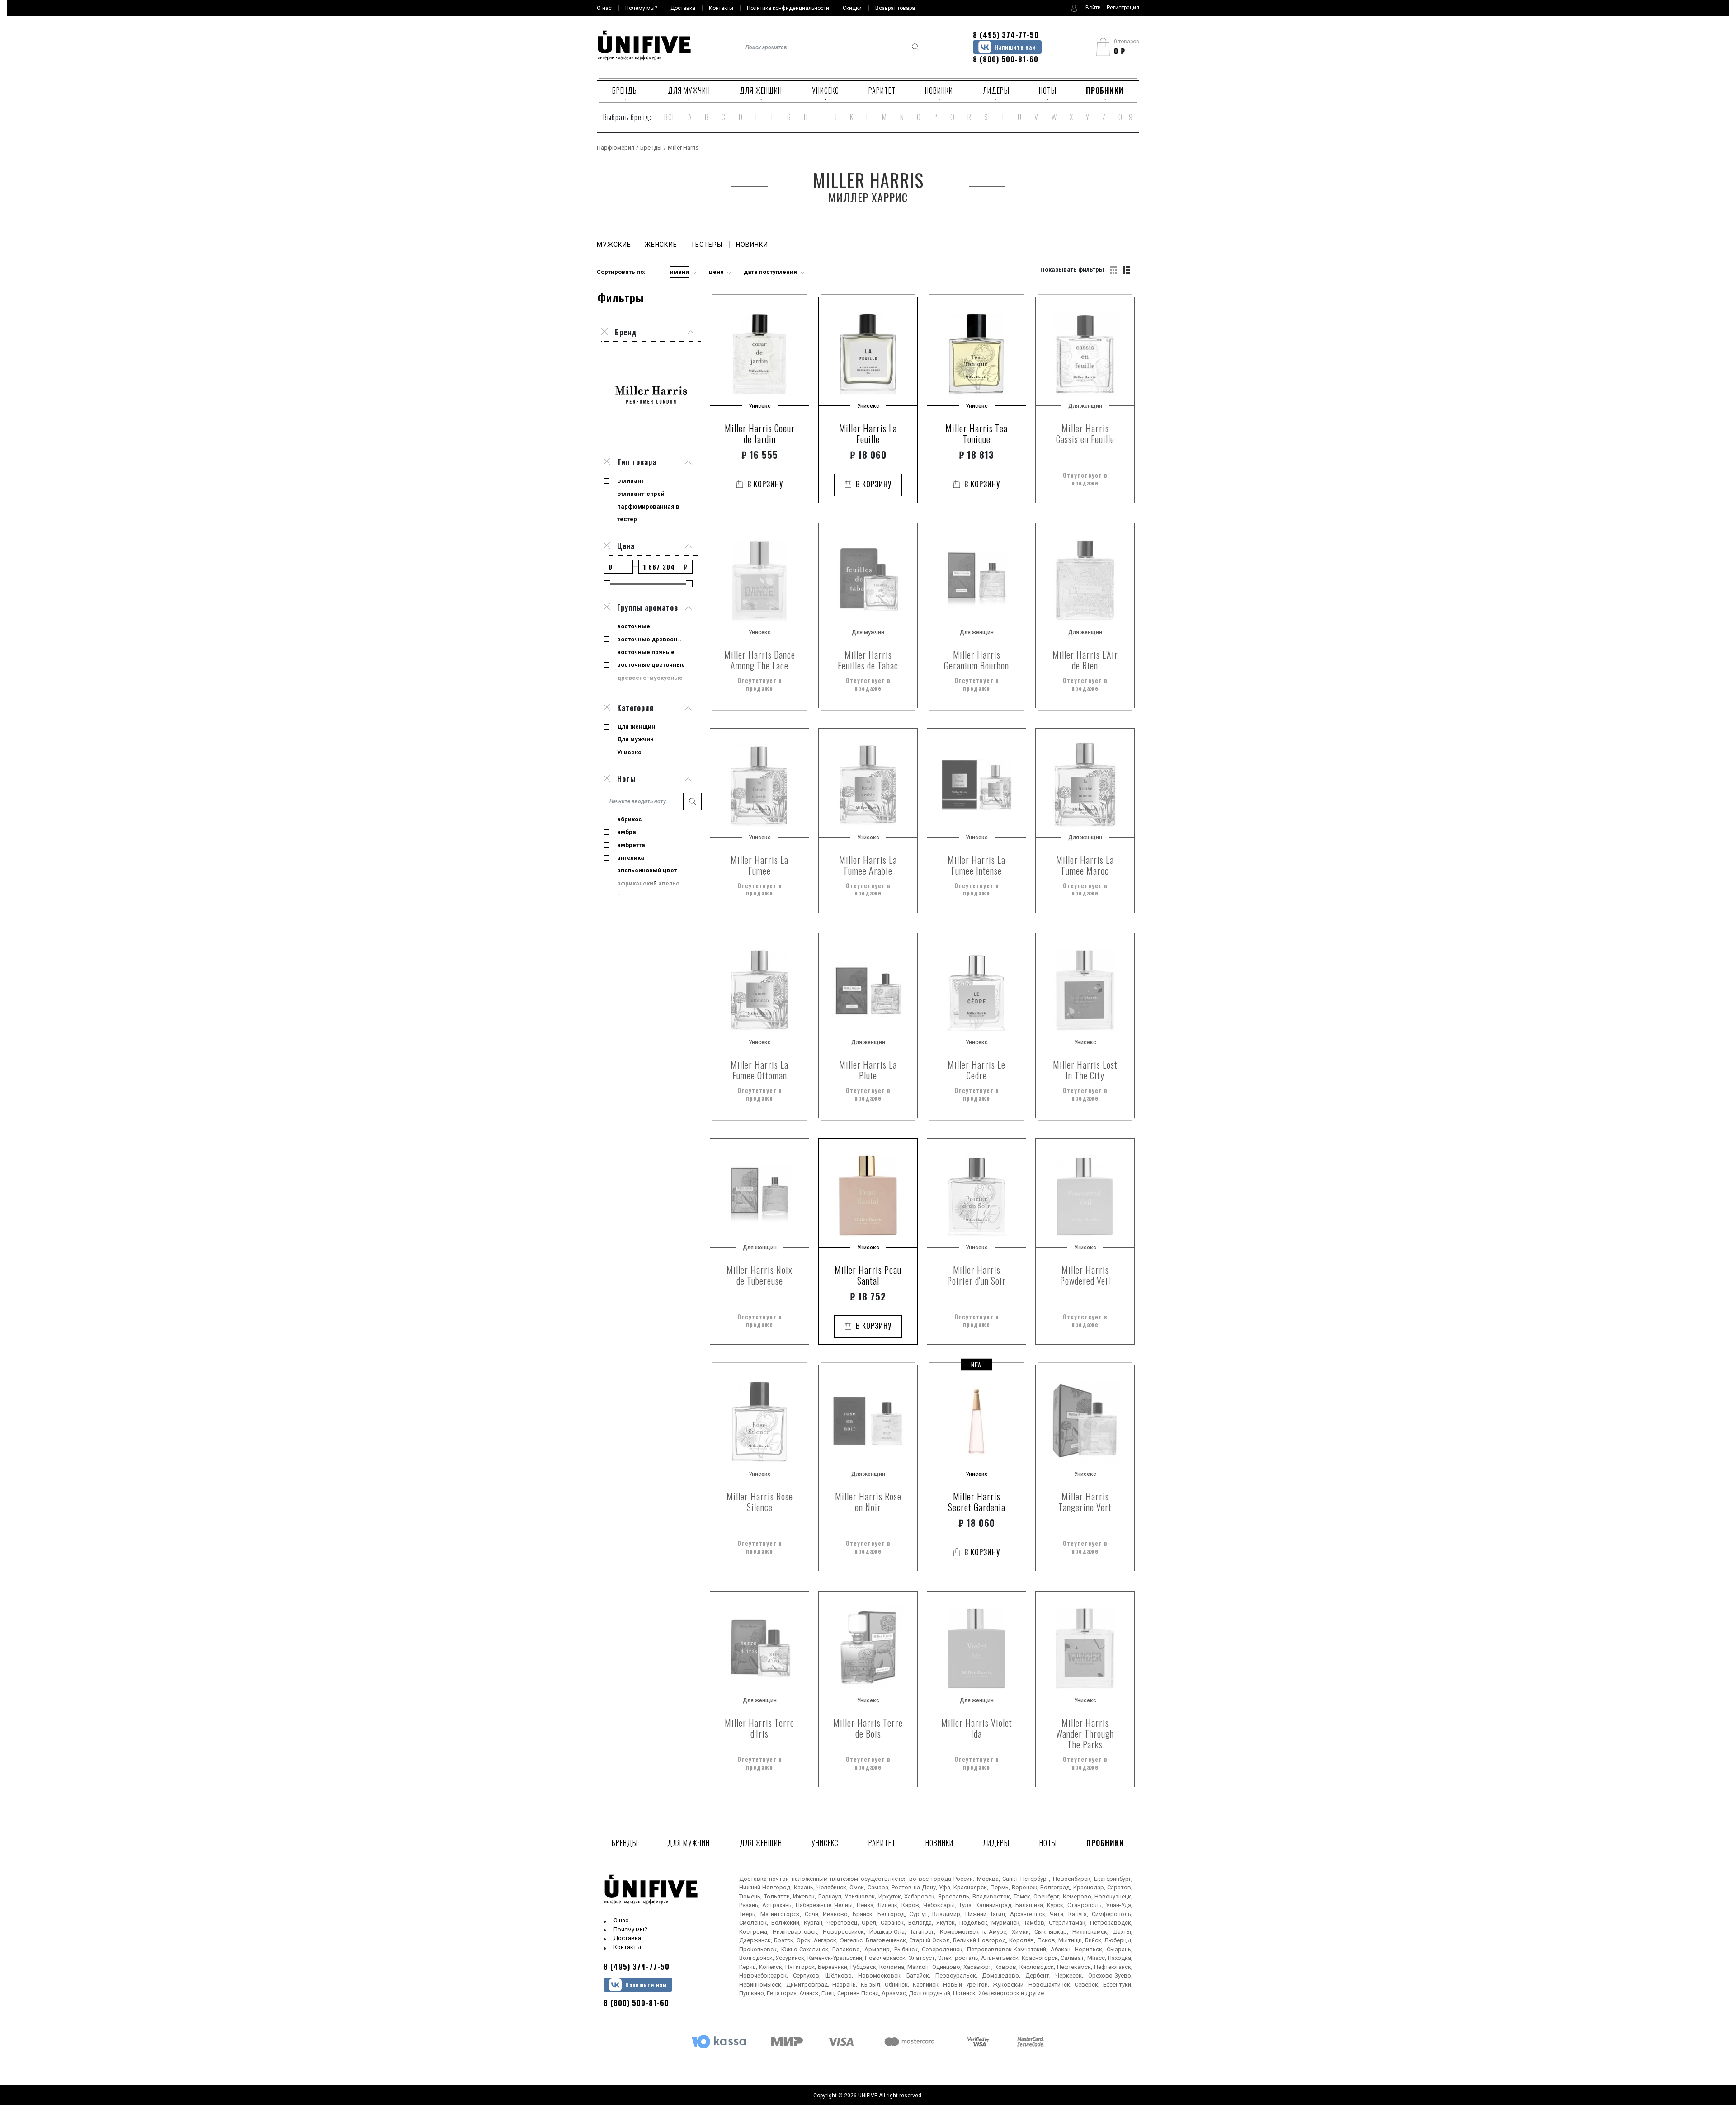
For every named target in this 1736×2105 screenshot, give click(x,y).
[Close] (607, 462)
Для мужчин (689, 90)
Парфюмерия (616, 148)
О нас (621, 1920)
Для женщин (761, 90)
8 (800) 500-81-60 (1006, 59)
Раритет (882, 90)
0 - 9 (1126, 117)
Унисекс (826, 90)
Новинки (939, 90)
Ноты (1048, 90)
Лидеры (996, 90)
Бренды (625, 90)
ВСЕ (670, 117)
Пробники (1105, 90)
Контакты (627, 1947)
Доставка (627, 1938)
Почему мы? (630, 1929)
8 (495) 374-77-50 (1006, 35)
